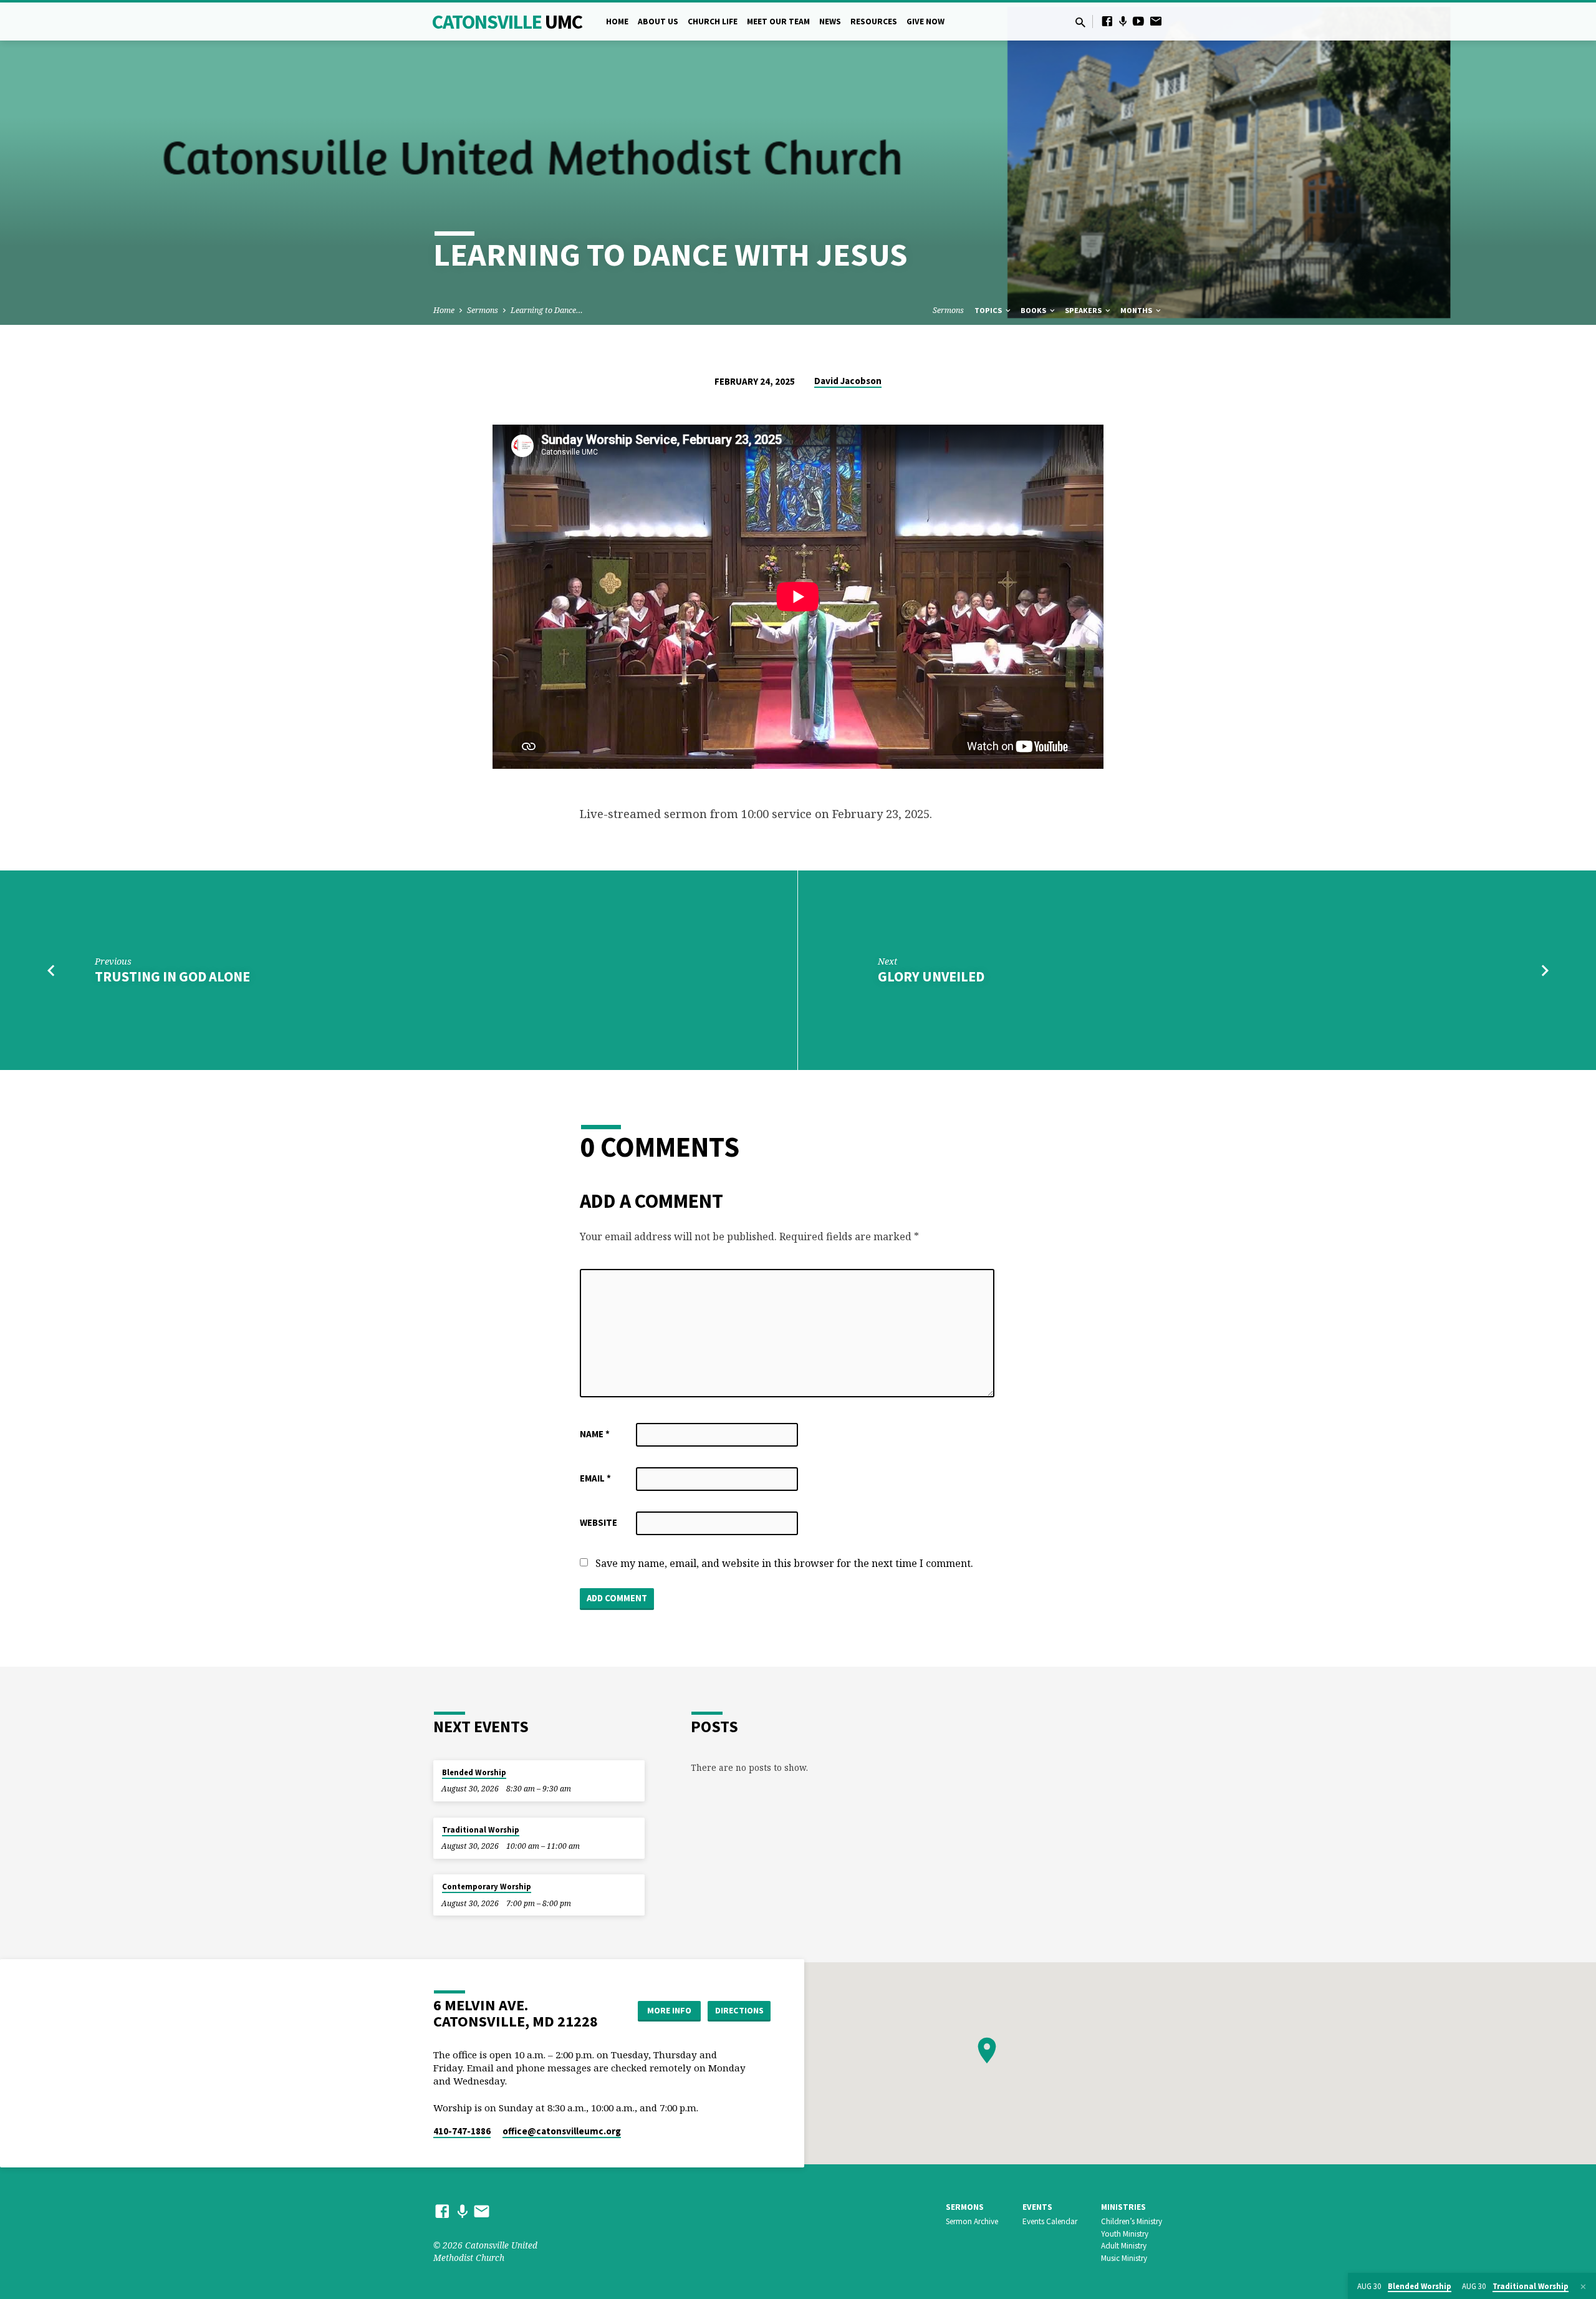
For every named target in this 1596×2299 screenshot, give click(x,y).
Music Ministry (1124, 2258)
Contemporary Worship (487, 1887)
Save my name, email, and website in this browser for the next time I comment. (784, 1563)
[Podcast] (1123, 21)
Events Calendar (1050, 2221)
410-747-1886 (462, 2131)
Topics (989, 310)
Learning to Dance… (547, 310)
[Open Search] (1080, 22)
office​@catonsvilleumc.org (562, 2131)
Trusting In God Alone (172, 976)
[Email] (1156, 21)
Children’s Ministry (1132, 2221)
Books (1034, 310)
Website (598, 1522)
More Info (669, 2010)
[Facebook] (1107, 21)
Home (617, 22)
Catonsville (507, 22)
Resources (874, 22)
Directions (739, 2010)
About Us (658, 22)
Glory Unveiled (931, 976)
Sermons (483, 310)
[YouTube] (1138, 21)
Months (1137, 310)
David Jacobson (848, 381)
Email (595, 1478)
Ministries (1123, 2207)
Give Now (925, 22)
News (830, 22)
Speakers (1084, 310)
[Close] (1583, 2287)
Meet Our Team (778, 22)
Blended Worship (474, 1772)
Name (595, 1434)
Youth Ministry (1125, 2234)
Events (1037, 2207)
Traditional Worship (481, 1830)
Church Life (713, 22)
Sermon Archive (972, 2221)
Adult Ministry (1124, 2246)
